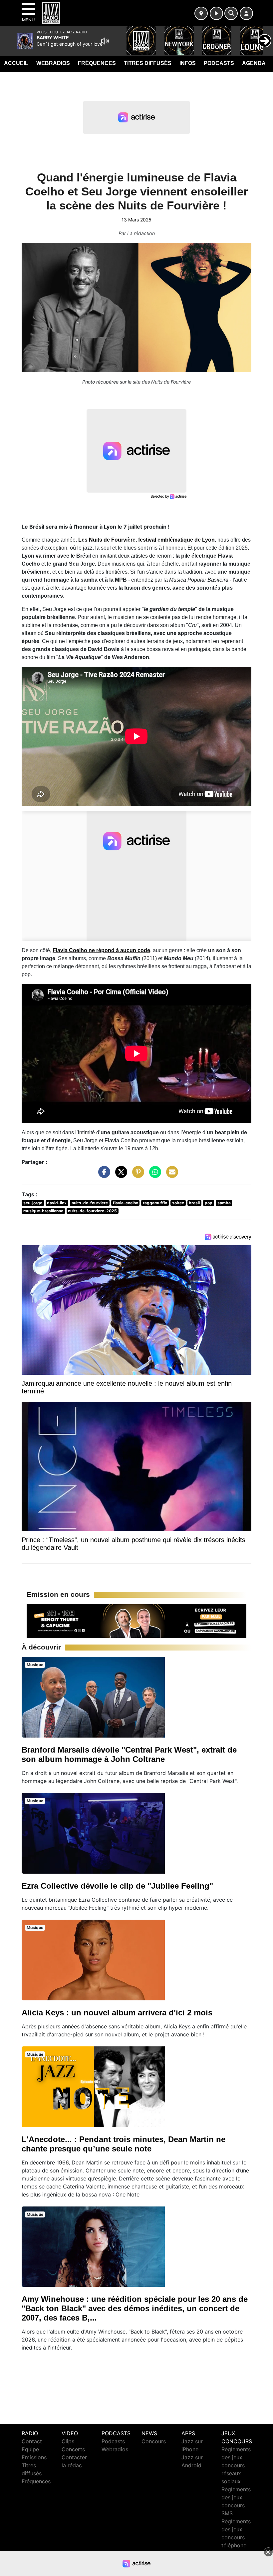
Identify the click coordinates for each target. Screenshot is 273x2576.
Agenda (254, 63)
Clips (68, 2441)
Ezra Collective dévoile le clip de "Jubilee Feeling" (117, 1886)
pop (209, 1203)
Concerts (73, 2449)
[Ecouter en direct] (216, 13)
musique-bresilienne (43, 1211)
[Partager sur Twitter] (120, 1175)
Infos (188, 63)
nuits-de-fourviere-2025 (92, 1211)
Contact (32, 2441)
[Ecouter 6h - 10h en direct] (136, 1621)
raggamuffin (155, 1203)
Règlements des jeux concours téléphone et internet (236, 2537)
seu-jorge (33, 1203)
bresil (194, 1203)
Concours (154, 2441)
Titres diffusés (148, 63)
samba (224, 1203)
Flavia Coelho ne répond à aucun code (101, 950)
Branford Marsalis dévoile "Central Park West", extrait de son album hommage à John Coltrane (129, 1754)
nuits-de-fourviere (90, 1203)
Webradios (53, 63)
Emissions (34, 2457)
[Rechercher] (231, 13)
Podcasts (219, 63)
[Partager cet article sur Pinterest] (136, 1175)
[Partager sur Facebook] (103, 1175)
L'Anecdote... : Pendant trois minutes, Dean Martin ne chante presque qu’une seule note (124, 2144)
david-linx (57, 1203)
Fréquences (97, 63)
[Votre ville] (201, 13)
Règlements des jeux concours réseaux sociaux (236, 2465)
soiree (178, 1203)
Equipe (30, 2449)
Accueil (16, 63)
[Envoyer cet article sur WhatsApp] (153, 1175)
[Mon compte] (246, 13)
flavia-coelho (126, 1203)
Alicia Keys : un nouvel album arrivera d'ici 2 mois (117, 2013)
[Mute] (105, 41)
